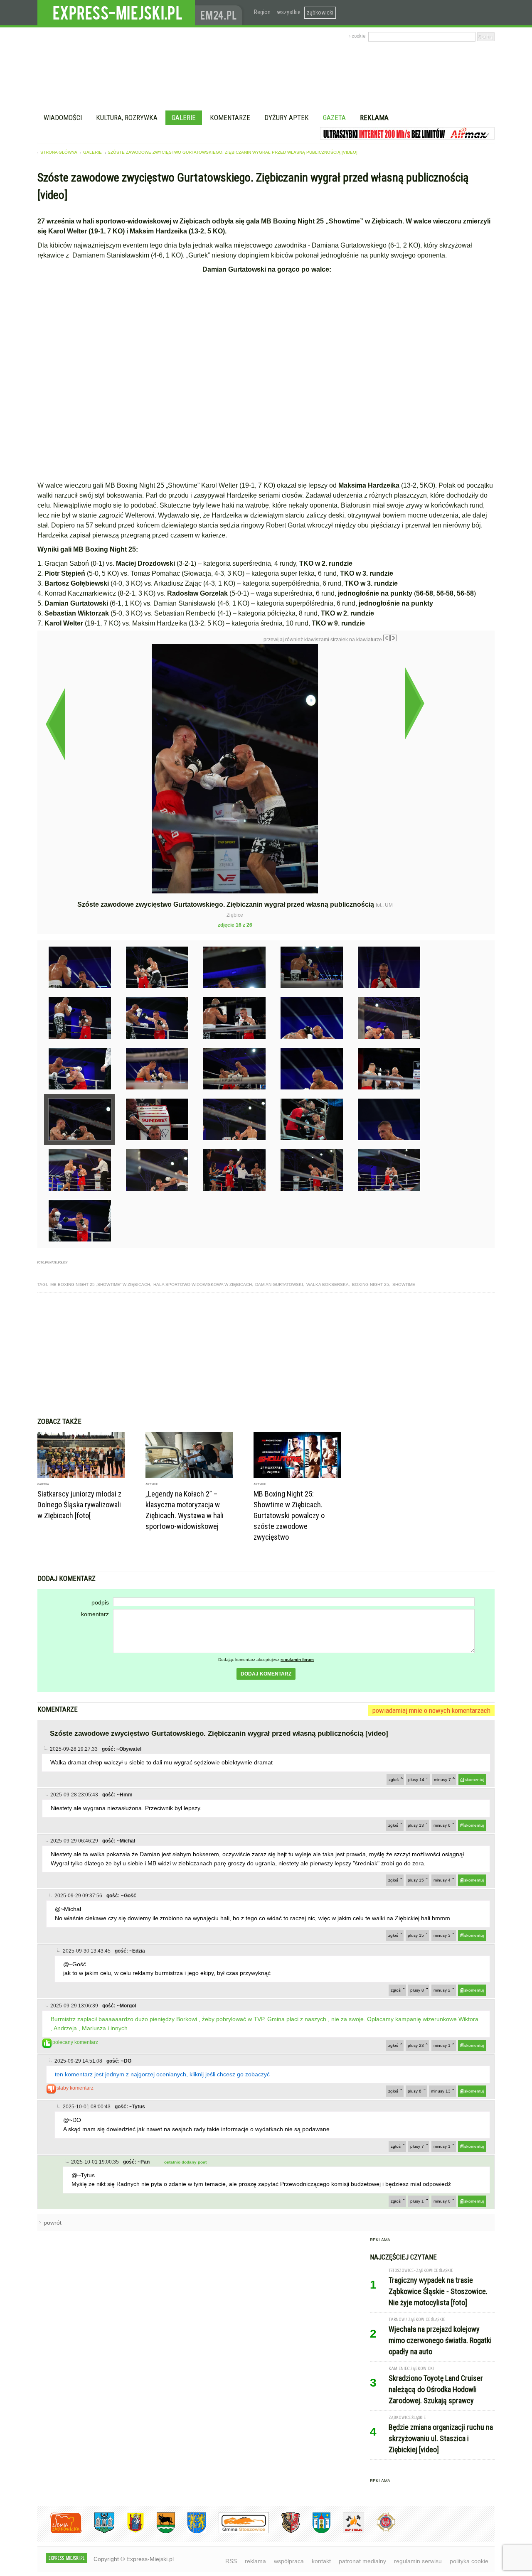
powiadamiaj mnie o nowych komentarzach (431, 1710)
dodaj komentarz (266, 1674)
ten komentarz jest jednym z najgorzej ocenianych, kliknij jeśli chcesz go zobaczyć (162, 2074)
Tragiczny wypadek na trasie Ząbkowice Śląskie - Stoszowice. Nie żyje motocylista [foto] (438, 2291)
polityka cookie (469, 2561)
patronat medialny (362, 2561)
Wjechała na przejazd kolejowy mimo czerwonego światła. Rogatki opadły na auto (440, 2340)
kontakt (321, 2561)
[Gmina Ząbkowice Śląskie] (98, 2532)
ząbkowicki (320, 12)
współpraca (289, 2561)
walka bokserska (328, 1284)
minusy (442, 1780)
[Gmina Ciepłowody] (160, 2532)
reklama (255, 2561)
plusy (416, 1780)
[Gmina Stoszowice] (238, 2532)
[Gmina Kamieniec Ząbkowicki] (191, 2532)
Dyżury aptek (287, 118)
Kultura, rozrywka (127, 118)
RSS (231, 2561)
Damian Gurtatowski (279, 1284)
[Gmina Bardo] (129, 2532)
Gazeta (334, 118)
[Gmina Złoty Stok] (284, 2532)
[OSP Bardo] (380, 2531)
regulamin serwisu (418, 2561)
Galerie (184, 118)
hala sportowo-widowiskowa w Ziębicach (203, 1284)
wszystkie (289, 12)
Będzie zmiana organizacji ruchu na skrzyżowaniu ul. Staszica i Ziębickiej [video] (441, 2438)
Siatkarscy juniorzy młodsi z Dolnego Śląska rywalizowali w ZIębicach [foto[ (79, 1505)
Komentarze (230, 118)
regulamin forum (297, 1660)
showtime (404, 1284)
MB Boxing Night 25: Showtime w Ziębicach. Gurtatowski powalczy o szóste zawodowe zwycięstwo (289, 1515)
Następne (415, 703)
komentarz (95, 1614)
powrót (53, 2223)
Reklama (374, 118)
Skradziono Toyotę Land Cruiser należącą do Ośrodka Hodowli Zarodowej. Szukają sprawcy (436, 2389)
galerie (92, 152)
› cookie (357, 36)
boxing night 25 (371, 1284)
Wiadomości (63, 118)
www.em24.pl (220, 13)
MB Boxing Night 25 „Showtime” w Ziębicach (100, 1284)
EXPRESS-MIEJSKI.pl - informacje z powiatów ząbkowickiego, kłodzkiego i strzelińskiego (116, 13)
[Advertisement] (266, 1355)
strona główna (59, 152)
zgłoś (394, 1780)
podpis (100, 1602)
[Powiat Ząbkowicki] (60, 2532)
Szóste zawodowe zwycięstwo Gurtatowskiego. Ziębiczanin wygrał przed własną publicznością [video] (233, 152)
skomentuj (474, 1780)
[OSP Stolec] (347, 2532)
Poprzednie (55, 724)
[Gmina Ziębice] (315, 2532)
